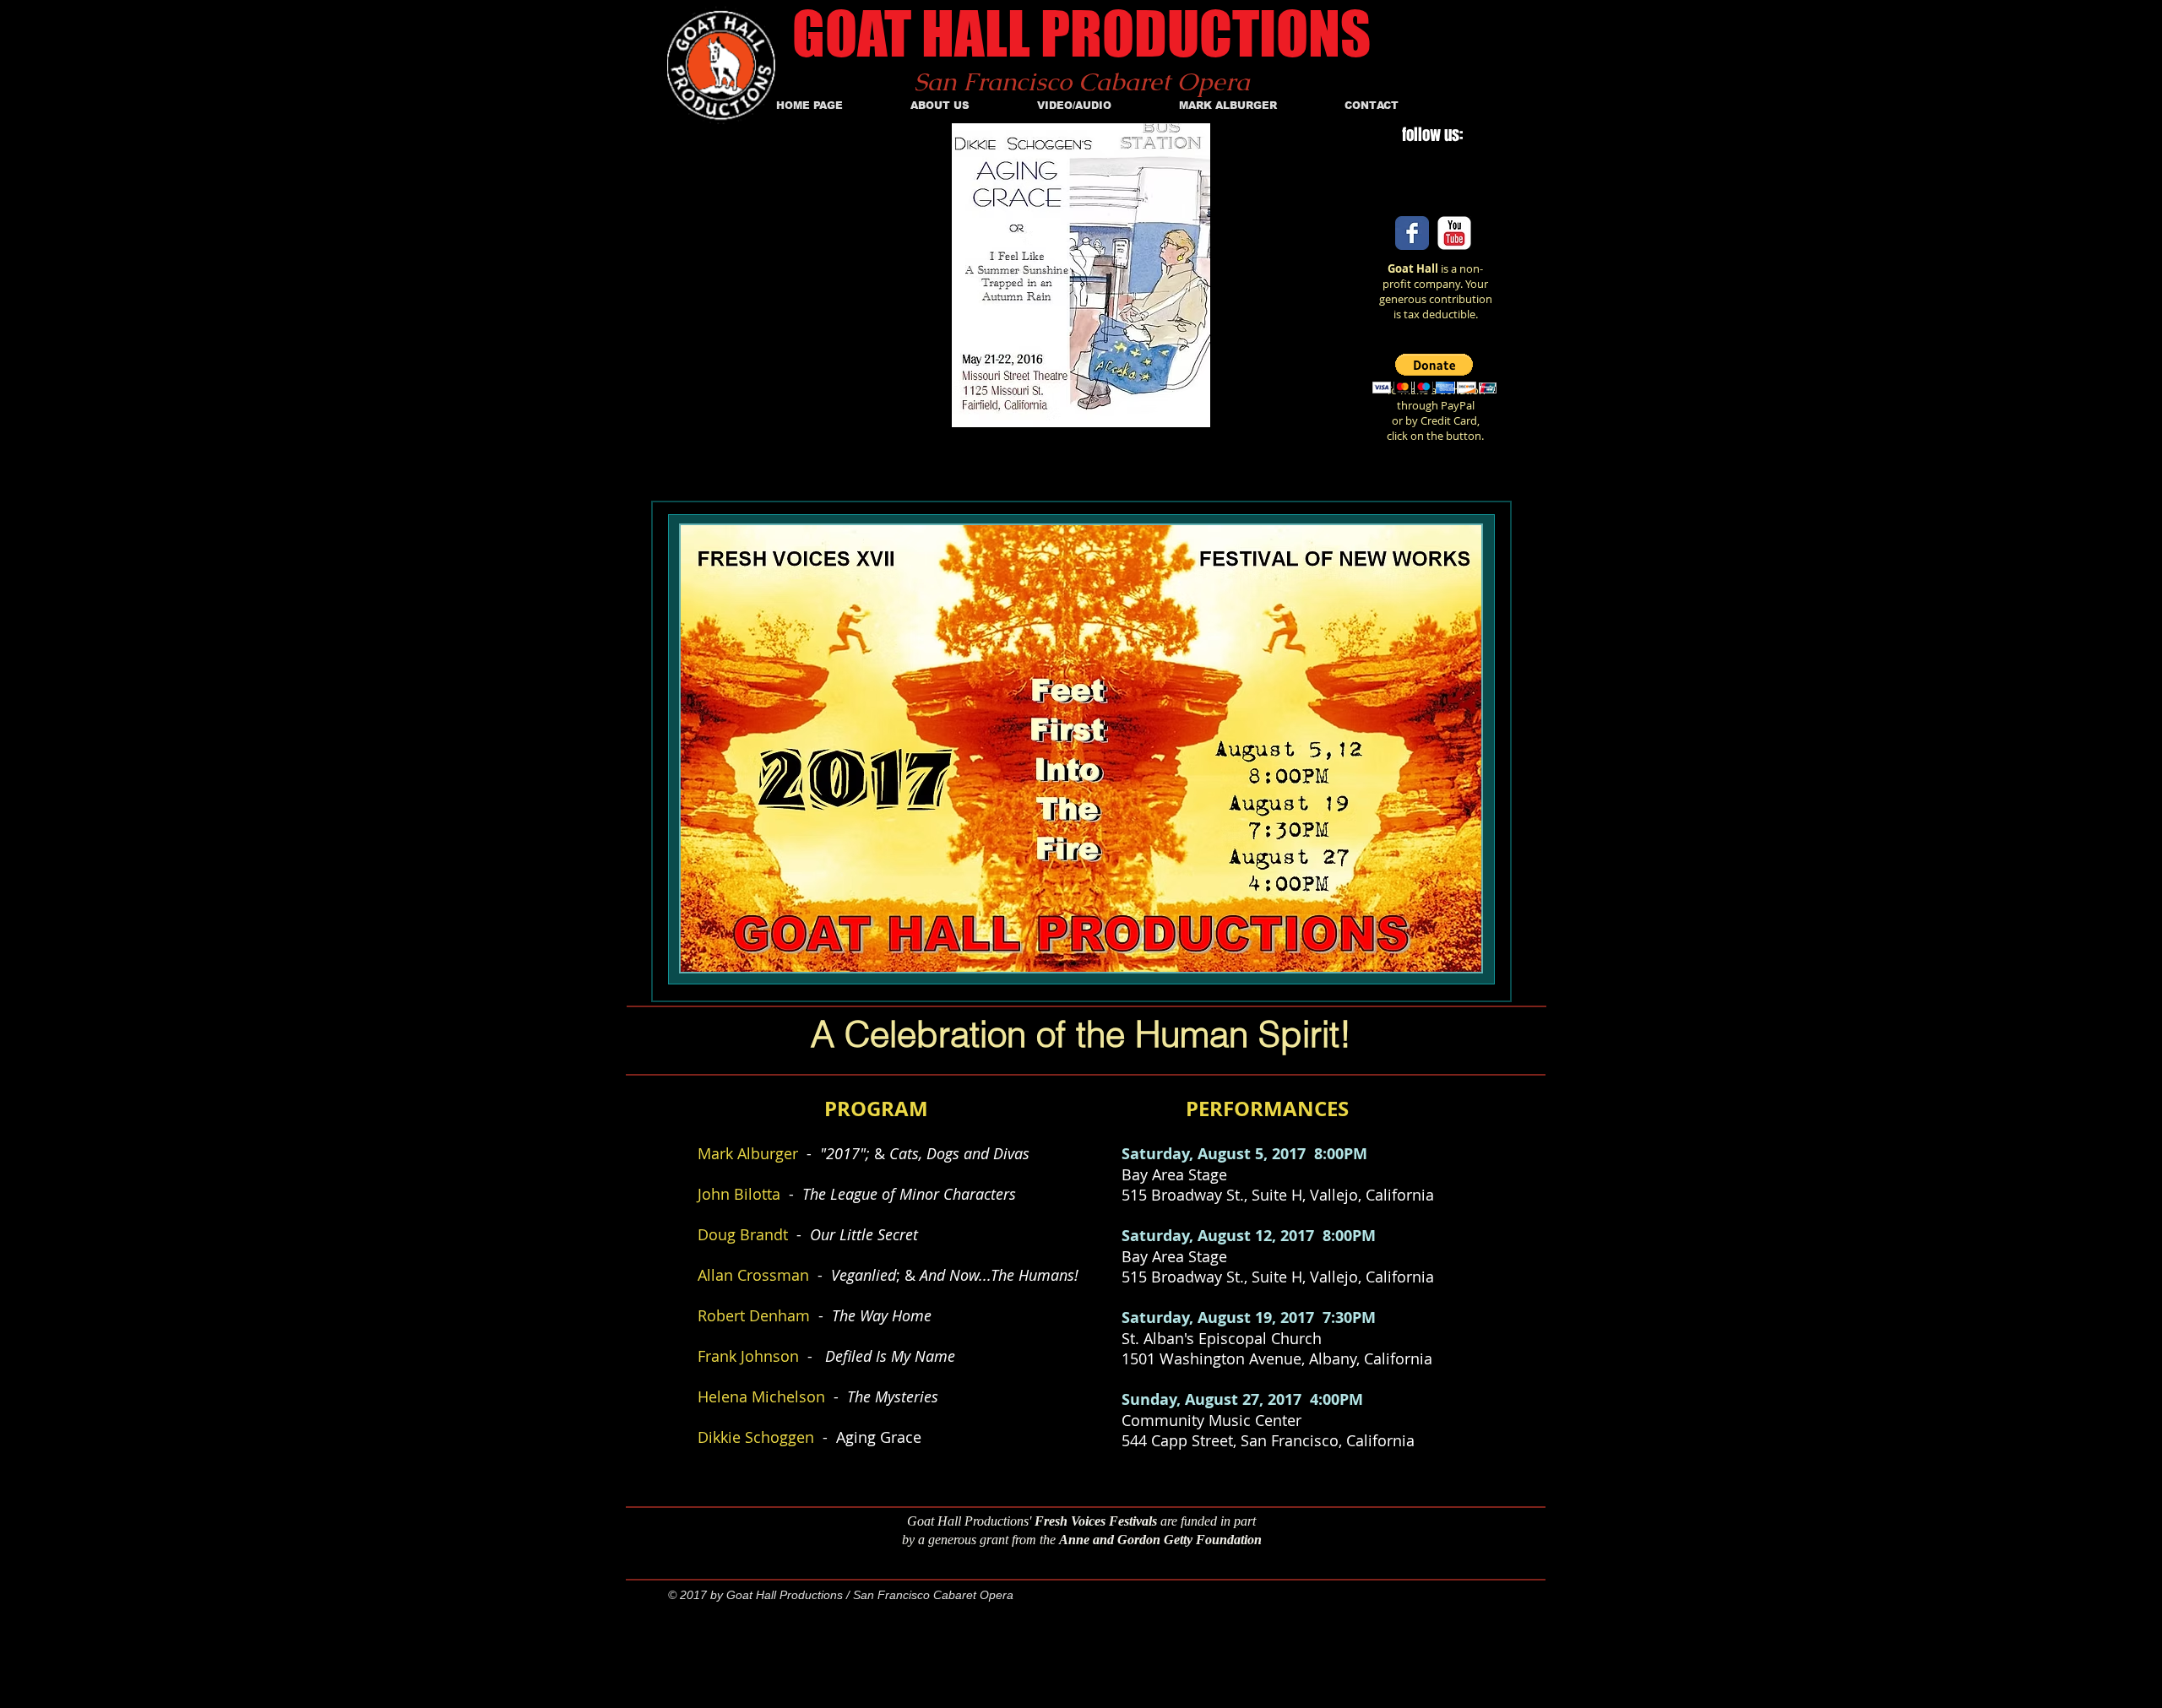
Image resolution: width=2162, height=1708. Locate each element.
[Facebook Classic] (1412, 233)
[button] (1434, 374)
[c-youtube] (1454, 233)
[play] (1242, 412)
